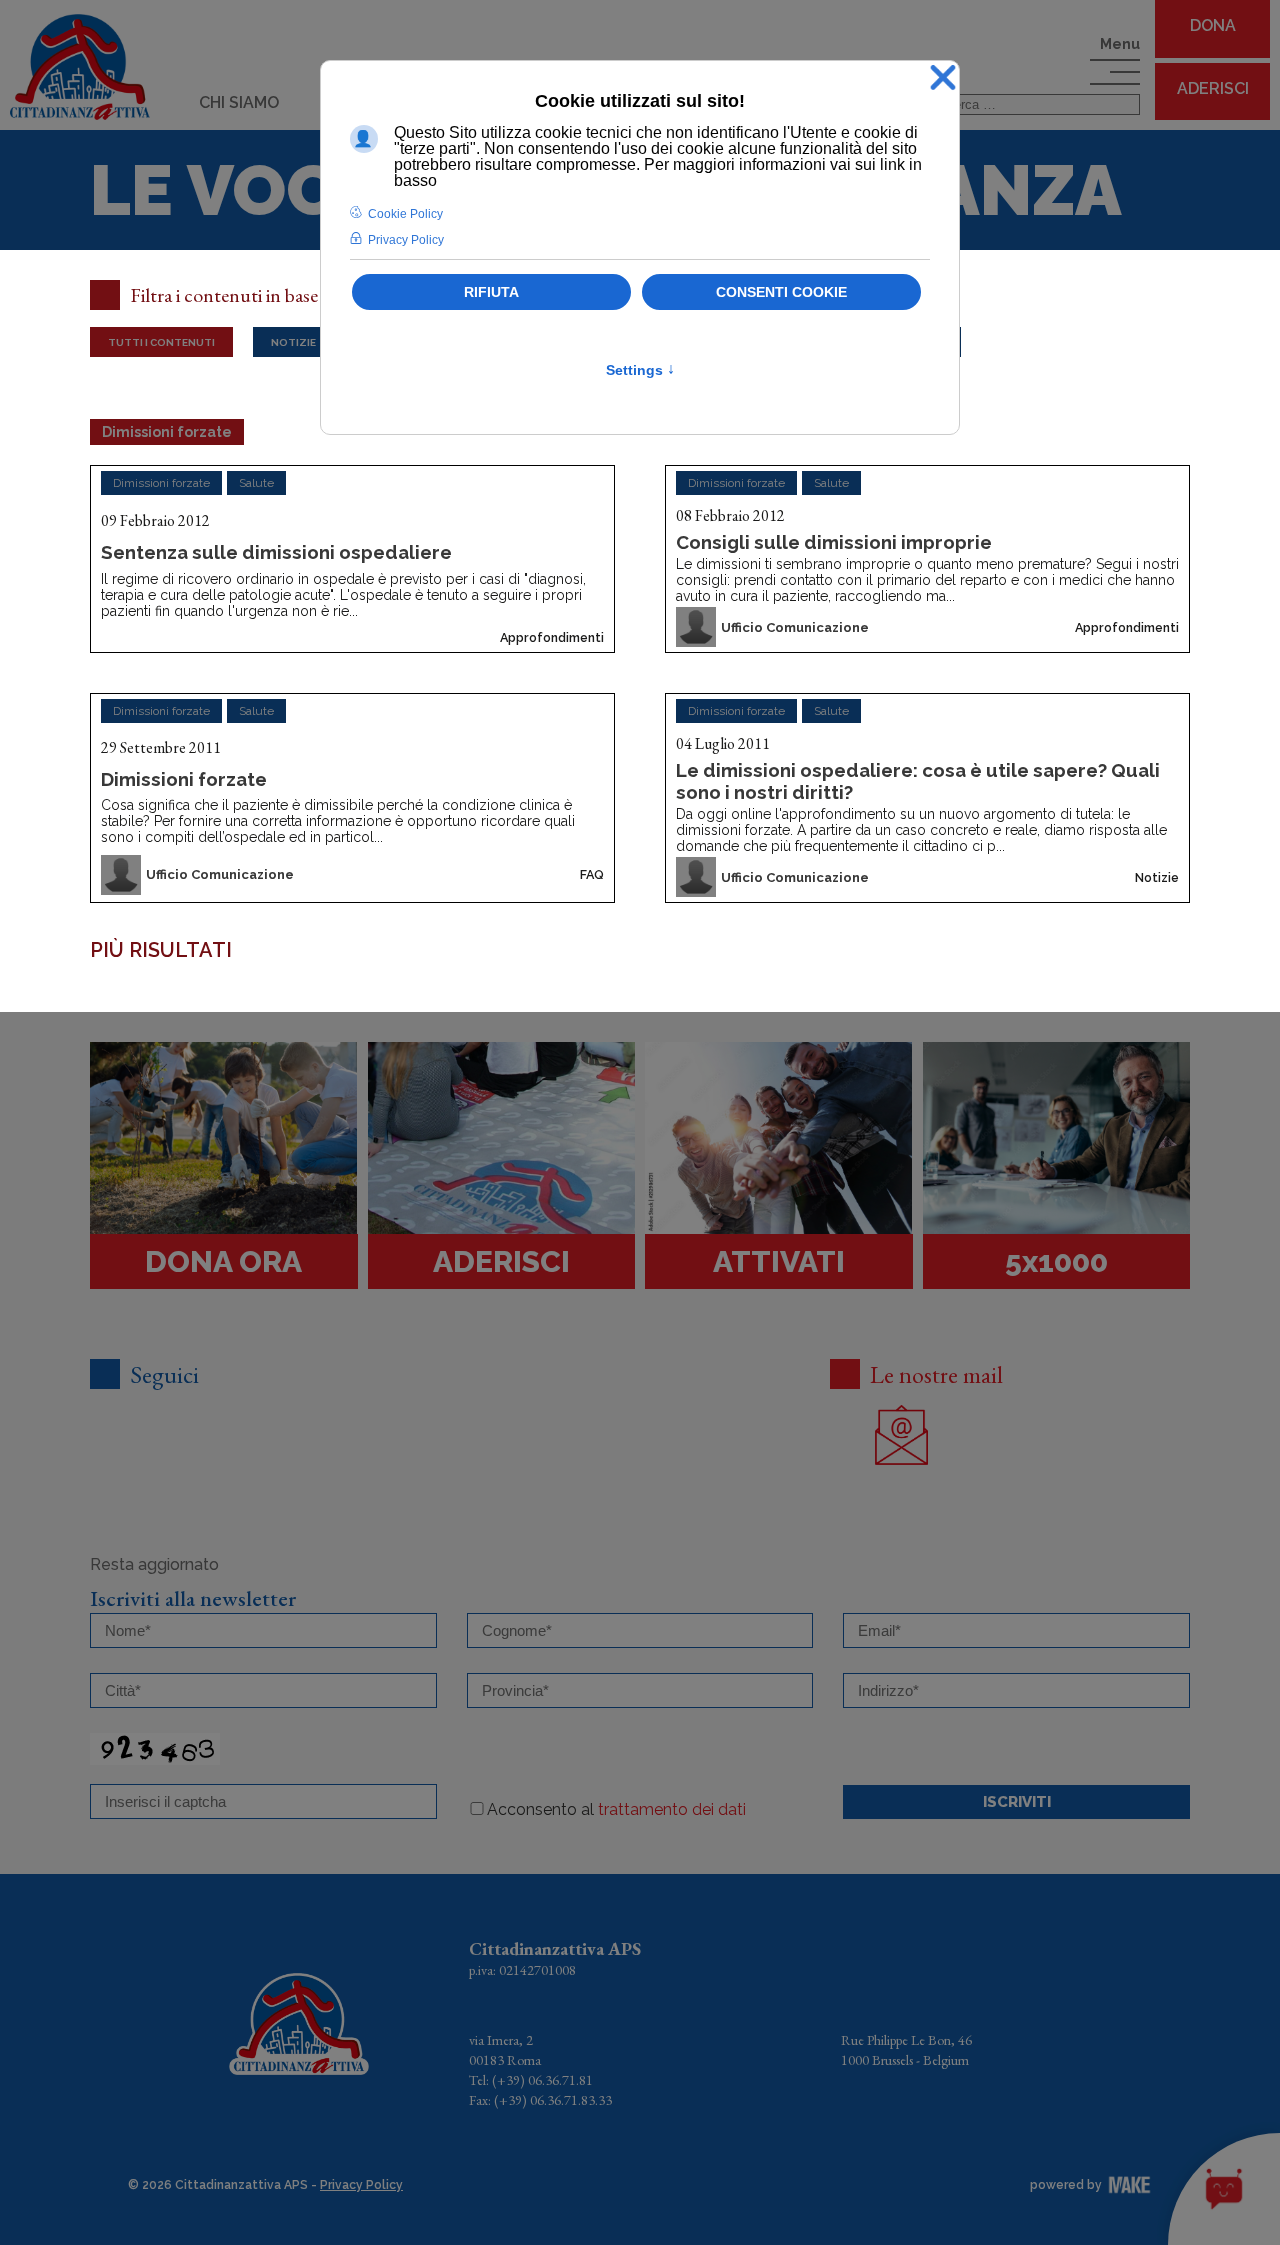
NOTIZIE (293, 341)
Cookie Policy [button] (405, 214)
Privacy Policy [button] (406, 240)
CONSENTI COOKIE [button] (781, 292)
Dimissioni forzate (161, 483)
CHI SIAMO (239, 102)
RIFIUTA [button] (491, 292)
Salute (256, 483)
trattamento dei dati (672, 1809)
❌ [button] (943, 78)
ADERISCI (1213, 88)
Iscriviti (1017, 1802)
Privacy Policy (361, 2185)
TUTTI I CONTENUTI (161, 341)
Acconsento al (616, 1809)
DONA (1213, 25)
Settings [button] (640, 370)
